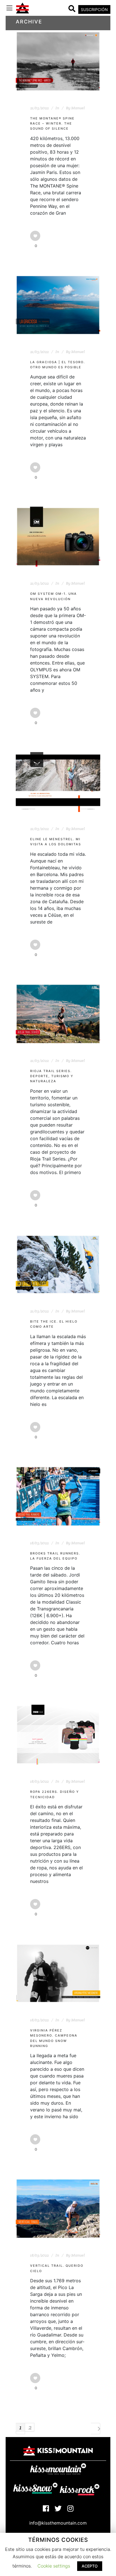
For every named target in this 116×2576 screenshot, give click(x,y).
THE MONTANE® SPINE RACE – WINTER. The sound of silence (52, 124)
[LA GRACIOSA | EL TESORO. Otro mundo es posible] (58, 305)
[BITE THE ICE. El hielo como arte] (58, 1264)
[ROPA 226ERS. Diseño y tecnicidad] (58, 1735)
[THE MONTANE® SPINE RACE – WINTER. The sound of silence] (58, 61)
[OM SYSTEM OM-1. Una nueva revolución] (58, 537)
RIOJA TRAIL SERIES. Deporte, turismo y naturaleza (52, 1076)
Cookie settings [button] (54, 2566)
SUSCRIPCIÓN (94, 9)
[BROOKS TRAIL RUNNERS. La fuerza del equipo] (58, 1496)
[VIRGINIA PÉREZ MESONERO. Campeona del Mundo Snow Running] (58, 1973)
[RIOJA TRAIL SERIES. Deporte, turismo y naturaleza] (58, 1014)
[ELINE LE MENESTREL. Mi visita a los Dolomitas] (58, 782)
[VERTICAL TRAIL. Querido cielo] (58, 2209)
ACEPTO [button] (90, 2566)
